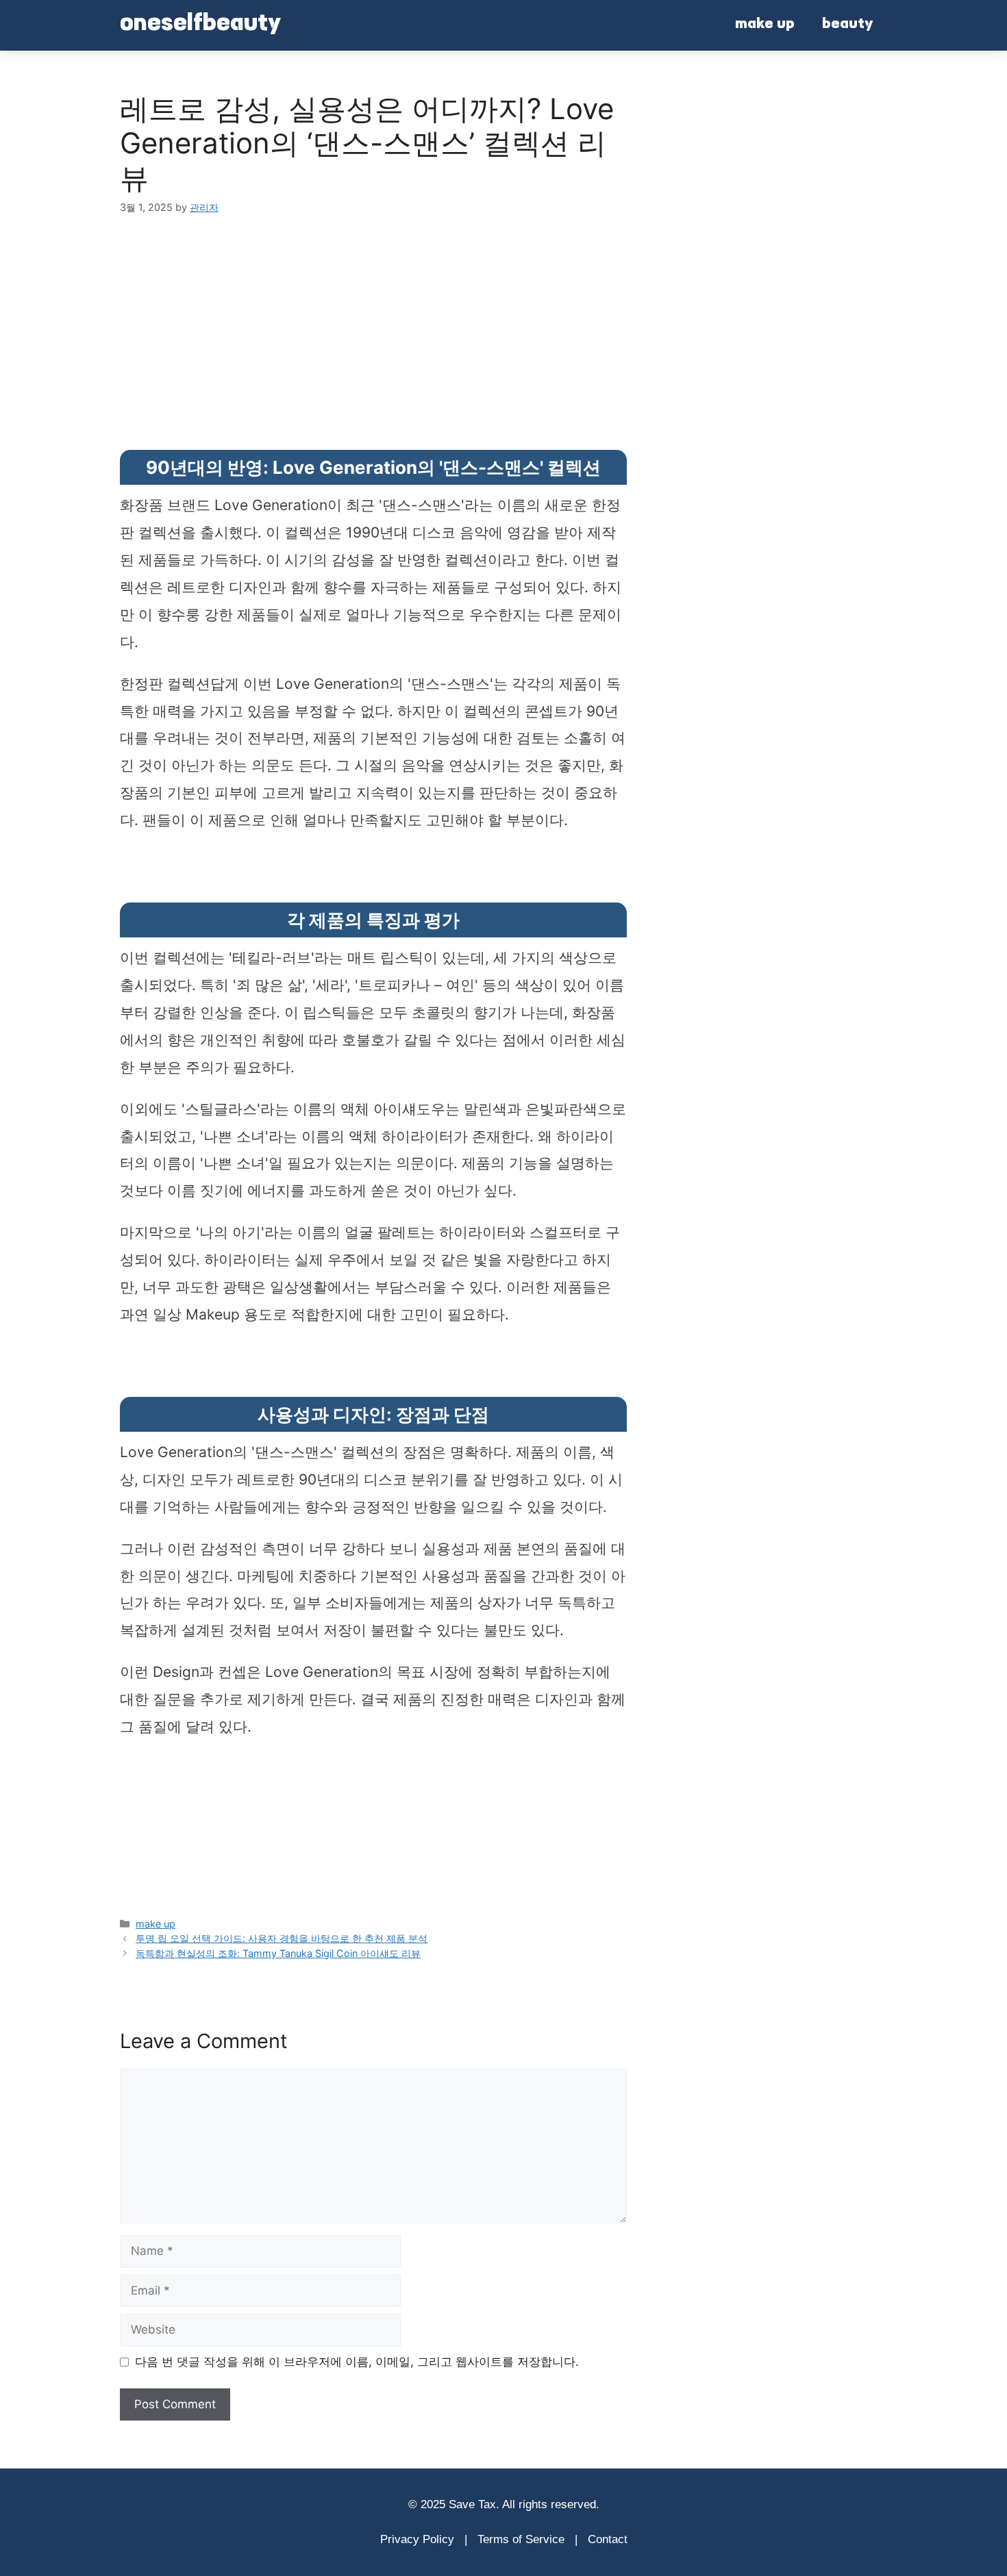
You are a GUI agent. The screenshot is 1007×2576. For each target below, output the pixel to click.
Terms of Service (521, 2539)
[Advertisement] (366, 308)
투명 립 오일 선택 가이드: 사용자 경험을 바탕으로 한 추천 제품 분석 (282, 1938)
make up (765, 25)
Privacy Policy (417, 2539)
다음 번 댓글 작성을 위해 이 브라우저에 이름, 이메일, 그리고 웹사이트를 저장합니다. (357, 2362)
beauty (848, 25)
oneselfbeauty (200, 25)
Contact (608, 2539)
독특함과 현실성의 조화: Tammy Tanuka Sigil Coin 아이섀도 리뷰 (278, 1953)
